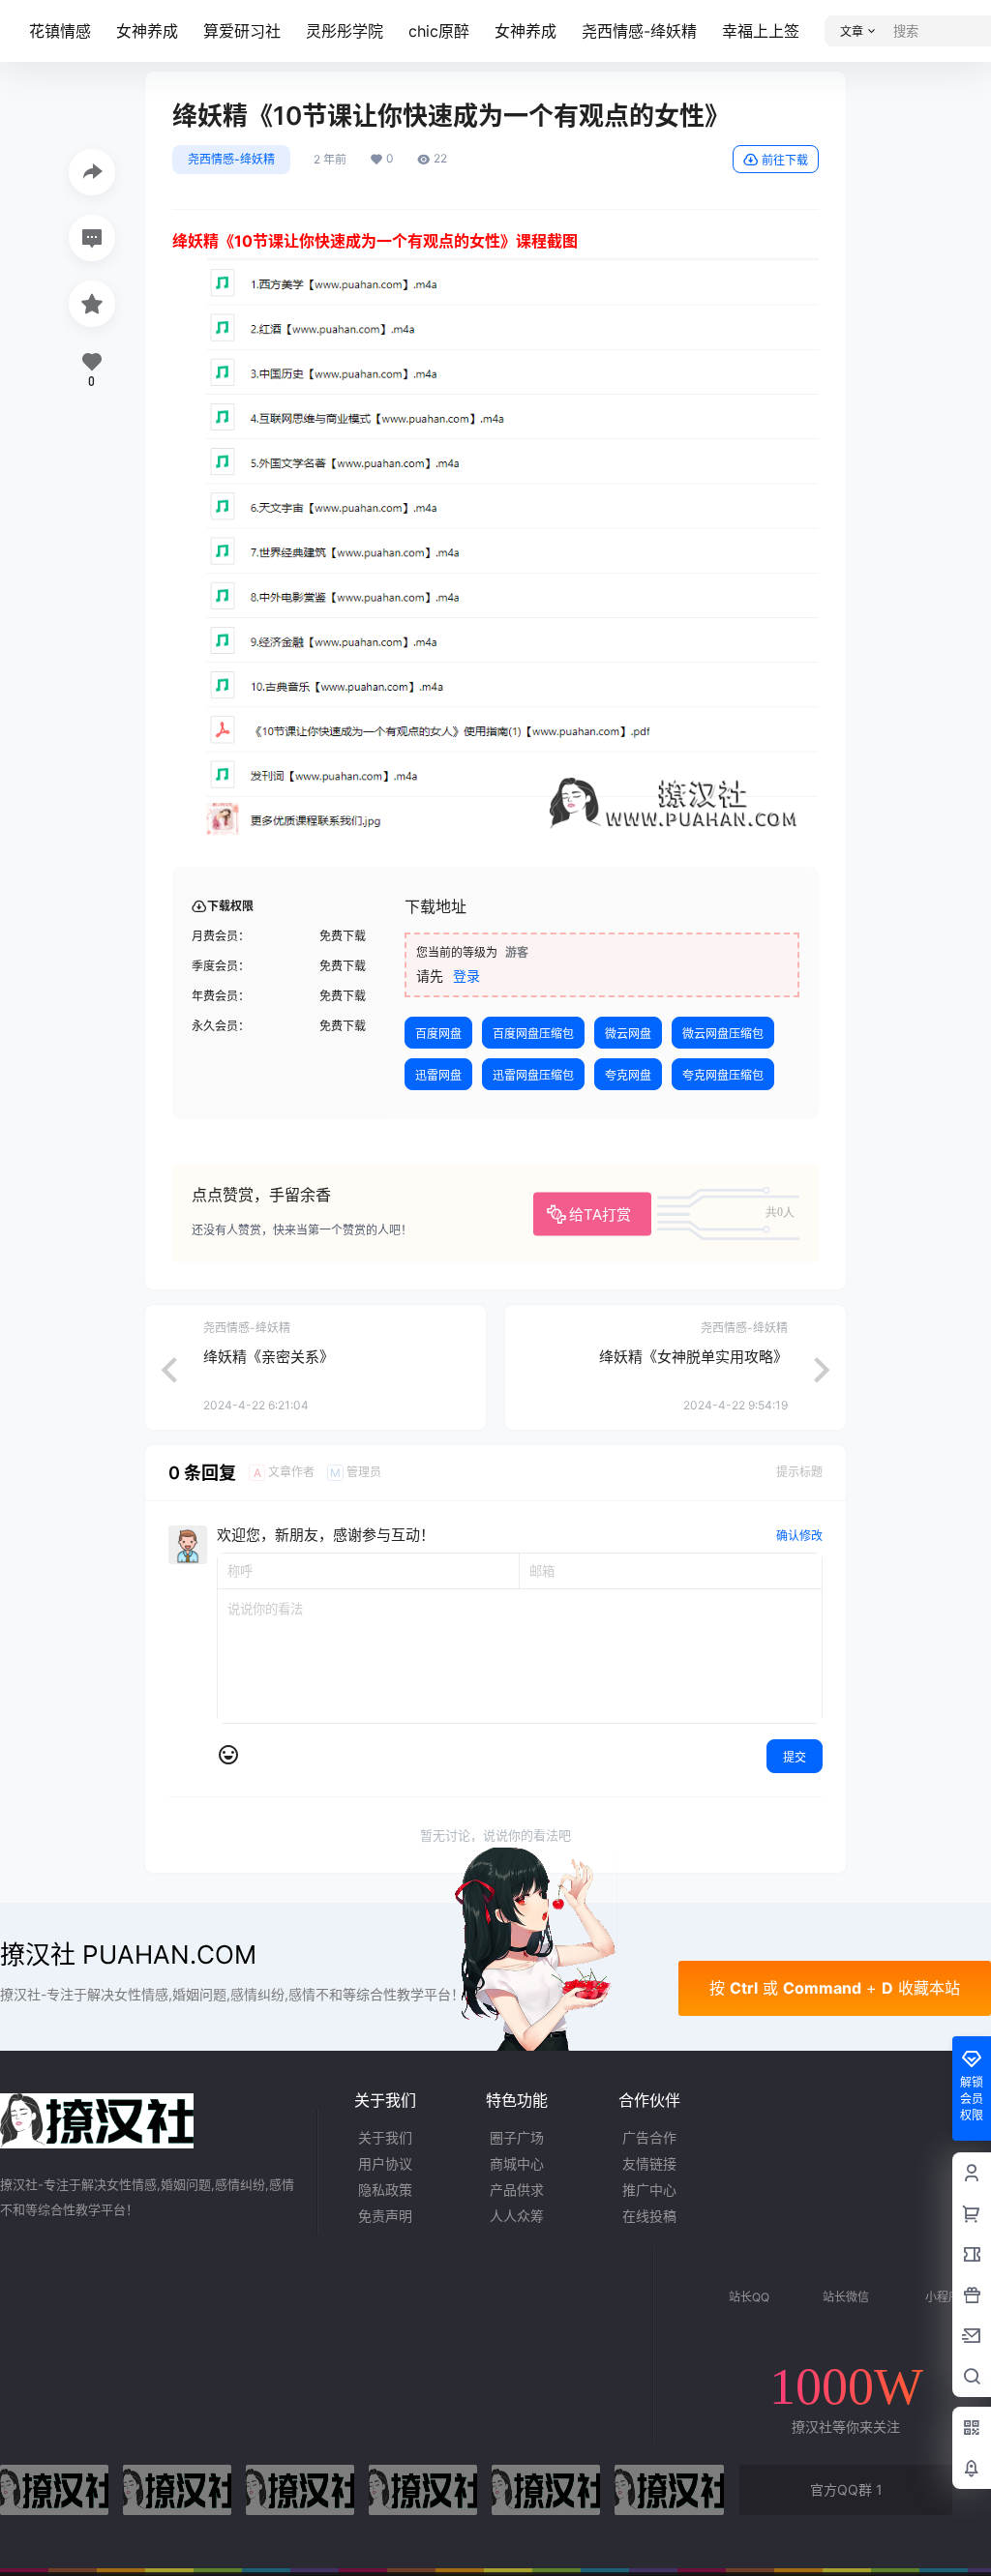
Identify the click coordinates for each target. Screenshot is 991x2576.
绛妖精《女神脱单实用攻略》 (693, 1357)
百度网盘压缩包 (533, 1034)
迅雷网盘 (438, 1075)
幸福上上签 (761, 31)
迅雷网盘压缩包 (533, 1075)
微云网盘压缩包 (723, 1034)
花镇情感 (60, 31)
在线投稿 (649, 2216)
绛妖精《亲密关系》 (269, 1357)
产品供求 (517, 2190)
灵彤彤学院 (345, 31)
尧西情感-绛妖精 (639, 31)
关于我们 (385, 2137)
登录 (466, 976)
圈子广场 (517, 2137)
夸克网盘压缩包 (723, 1075)
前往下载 (785, 160)
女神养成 (147, 31)
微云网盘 (628, 1034)
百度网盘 (438, 1034)
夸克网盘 (628, 1075)
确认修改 (799, 1536)
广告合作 (649, 2137)
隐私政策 (385, 2190)
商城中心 (517, 2163)
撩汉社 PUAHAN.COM (128, 1954)
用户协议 (385, 2163)
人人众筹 (517, 2216)
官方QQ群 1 (846, 2489)
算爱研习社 (242, 31)
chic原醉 (439, 31)
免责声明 (385, 2216)
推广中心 (649, 2190)
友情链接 (649, 2163)
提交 (795, 1757)
